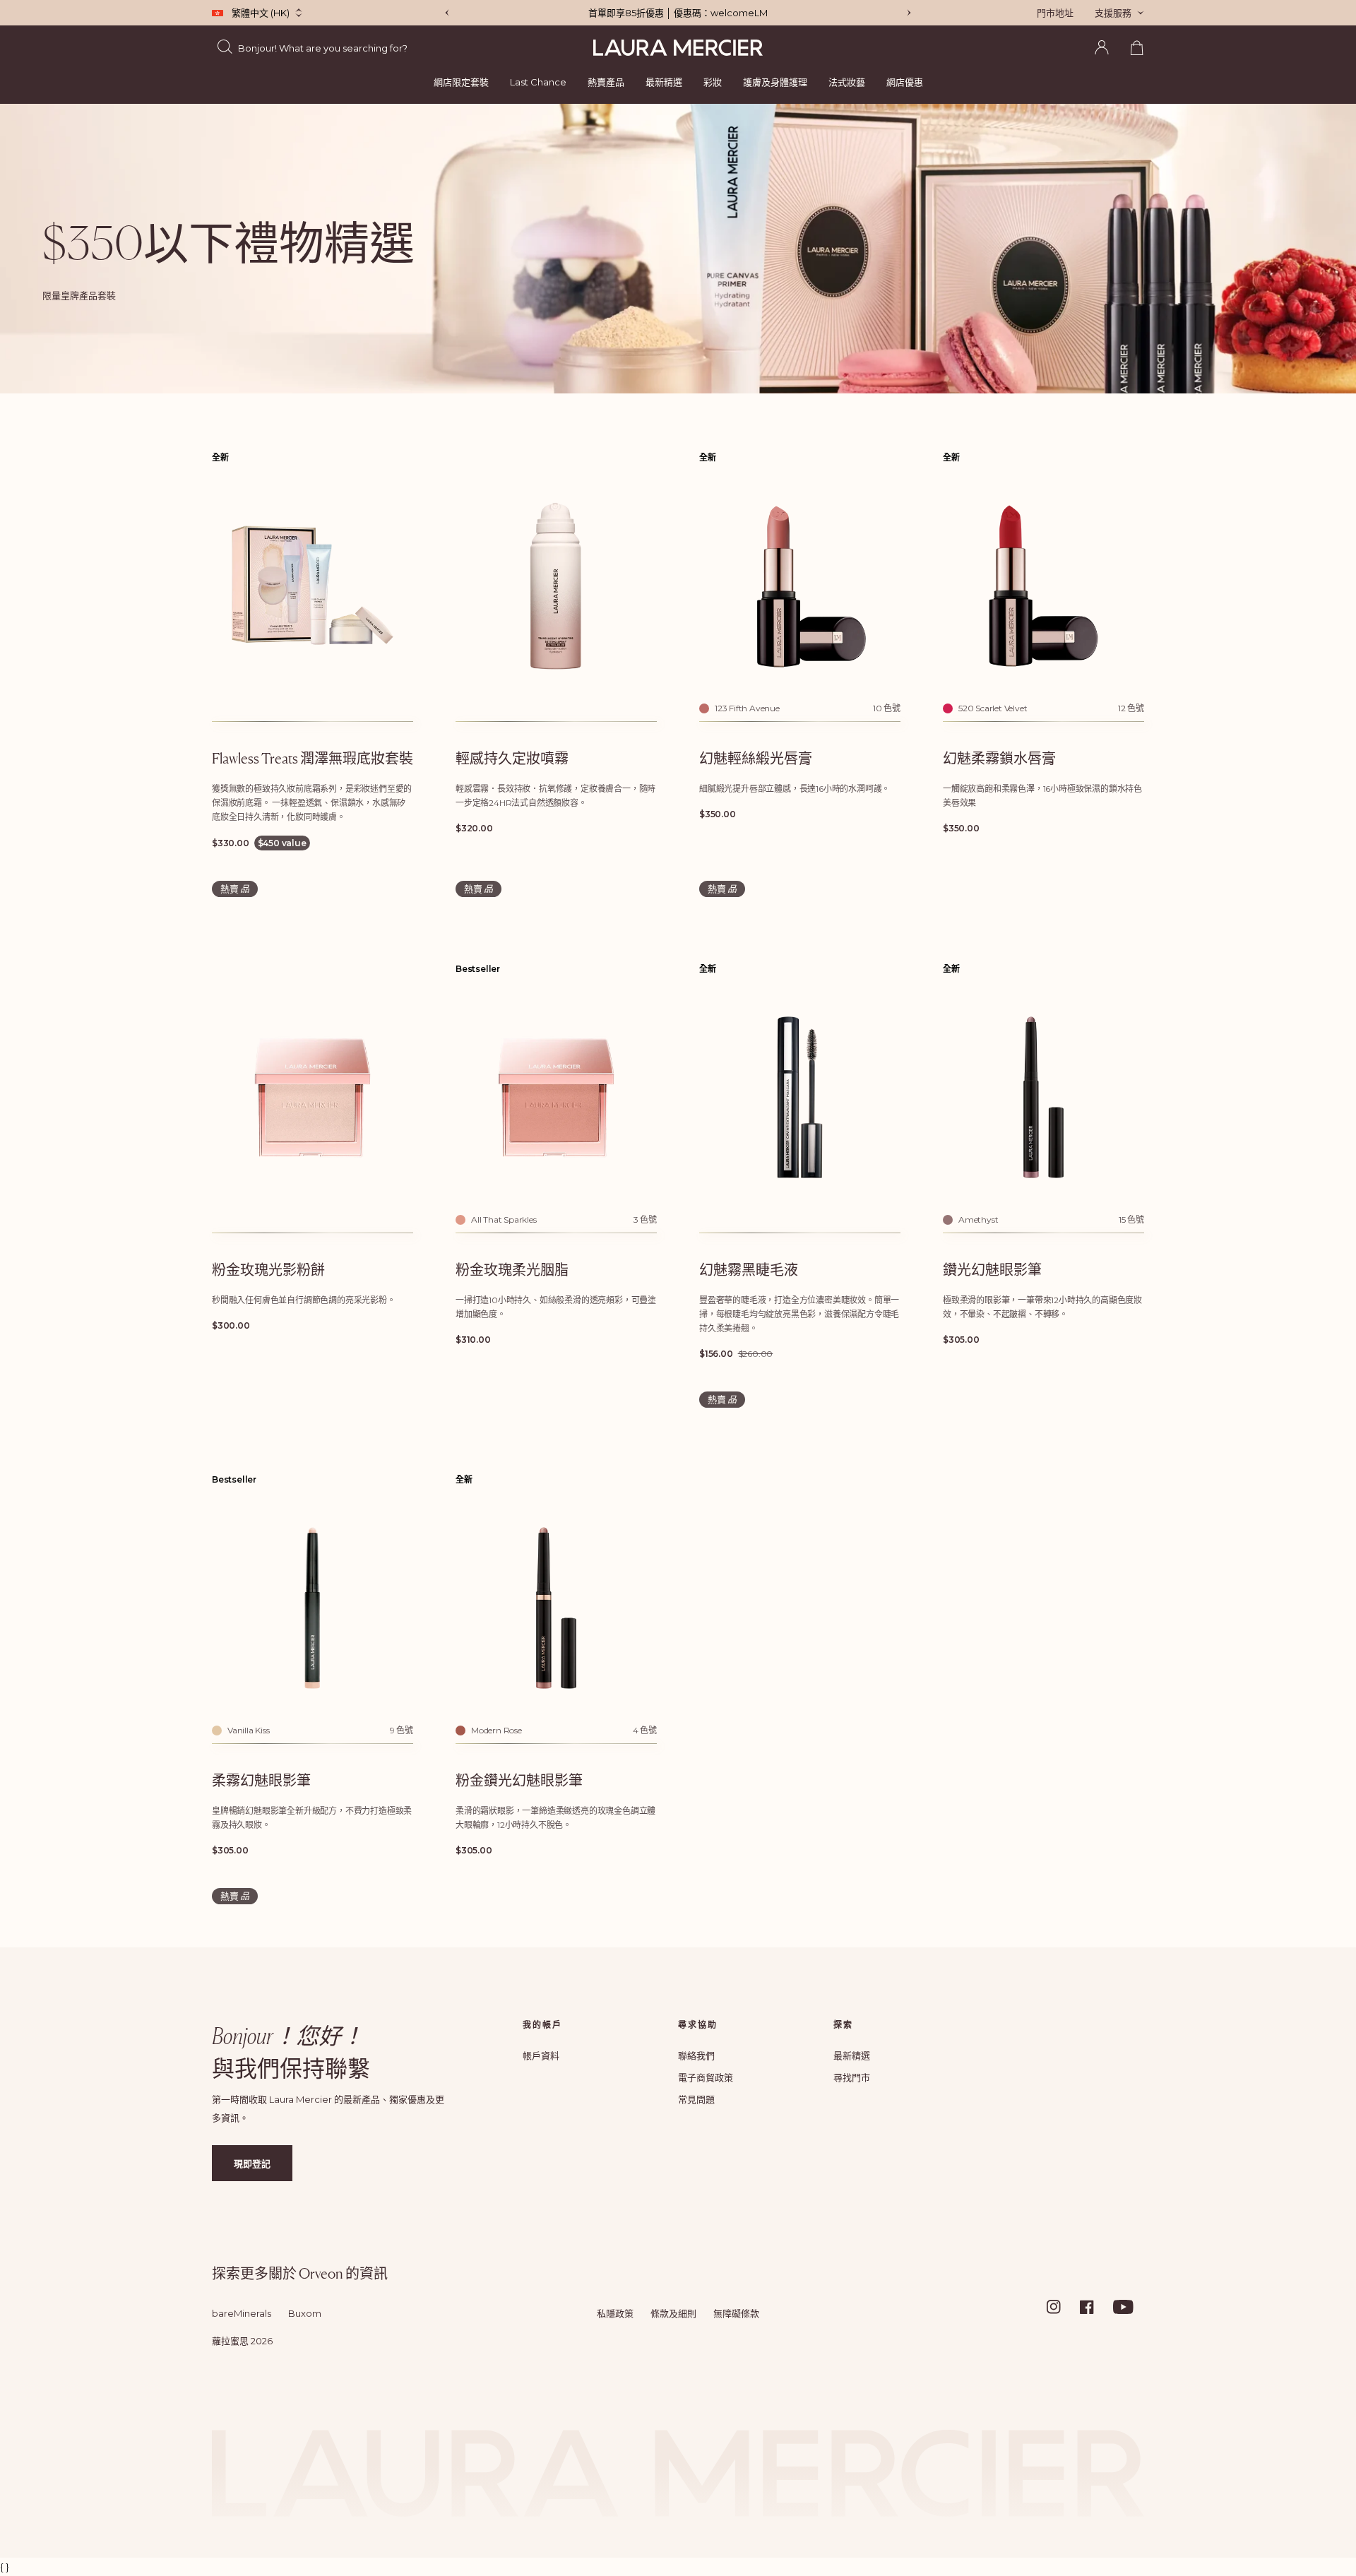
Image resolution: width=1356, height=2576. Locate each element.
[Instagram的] (1062, 2307)
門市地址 (1055, 13)
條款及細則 (673, 2313)
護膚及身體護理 (775, 82)
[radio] (704, 708)
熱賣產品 (606, 82)
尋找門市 (852, 2077)
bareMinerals (242, 2313)
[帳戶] (1102, 47)
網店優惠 (905, 82)
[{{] (909, 13)
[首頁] (678, 48)
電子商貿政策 (706, 2077)
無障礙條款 (736, 2313)
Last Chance (538, 82)
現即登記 (252, 2164)
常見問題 (696, 2099)
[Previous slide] (447, 13)
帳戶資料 (541, 2055)
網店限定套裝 (461, 82)
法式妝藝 (847, 82)
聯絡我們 (696, 2055)
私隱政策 (615, 2313)
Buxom (305, 2313)
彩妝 (713, 82)
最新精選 (664, 82)
